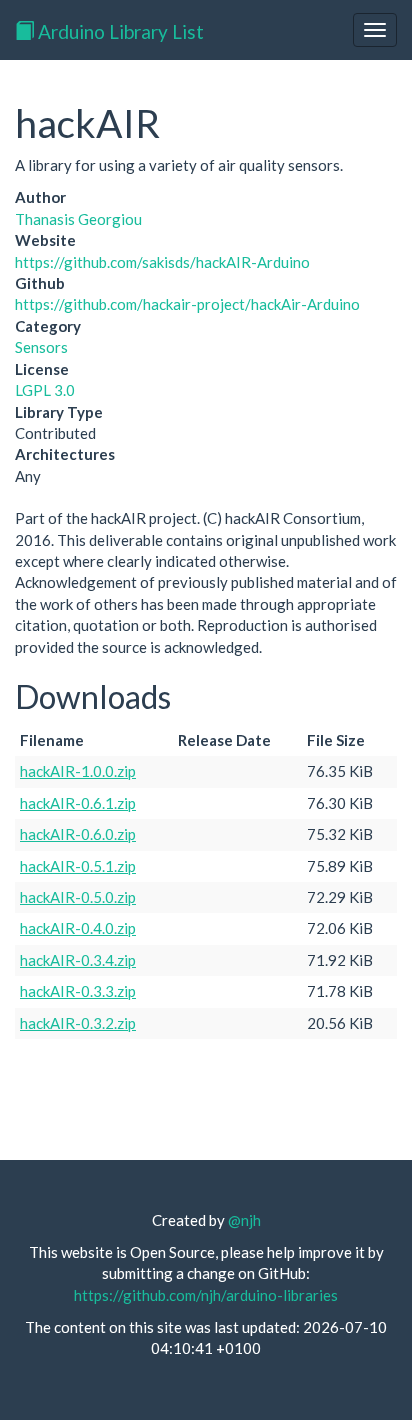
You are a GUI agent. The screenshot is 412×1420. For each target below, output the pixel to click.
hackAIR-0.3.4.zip (78, 960)
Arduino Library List (119, 31)
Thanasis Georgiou (78, 219)
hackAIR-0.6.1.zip (78, 803)
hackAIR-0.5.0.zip (78, 897)
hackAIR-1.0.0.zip (78, 771)
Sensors (41, 347)
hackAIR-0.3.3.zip (78, 991)
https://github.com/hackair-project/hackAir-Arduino (187, 304)
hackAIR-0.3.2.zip (78, 1023)
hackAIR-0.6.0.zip (78, 834)
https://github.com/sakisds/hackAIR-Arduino (162, 262)
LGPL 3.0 (45, 390)
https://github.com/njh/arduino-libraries (206, 1295)
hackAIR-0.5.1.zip (78, 866)
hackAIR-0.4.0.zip (78, 928)
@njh (244, 1220)
